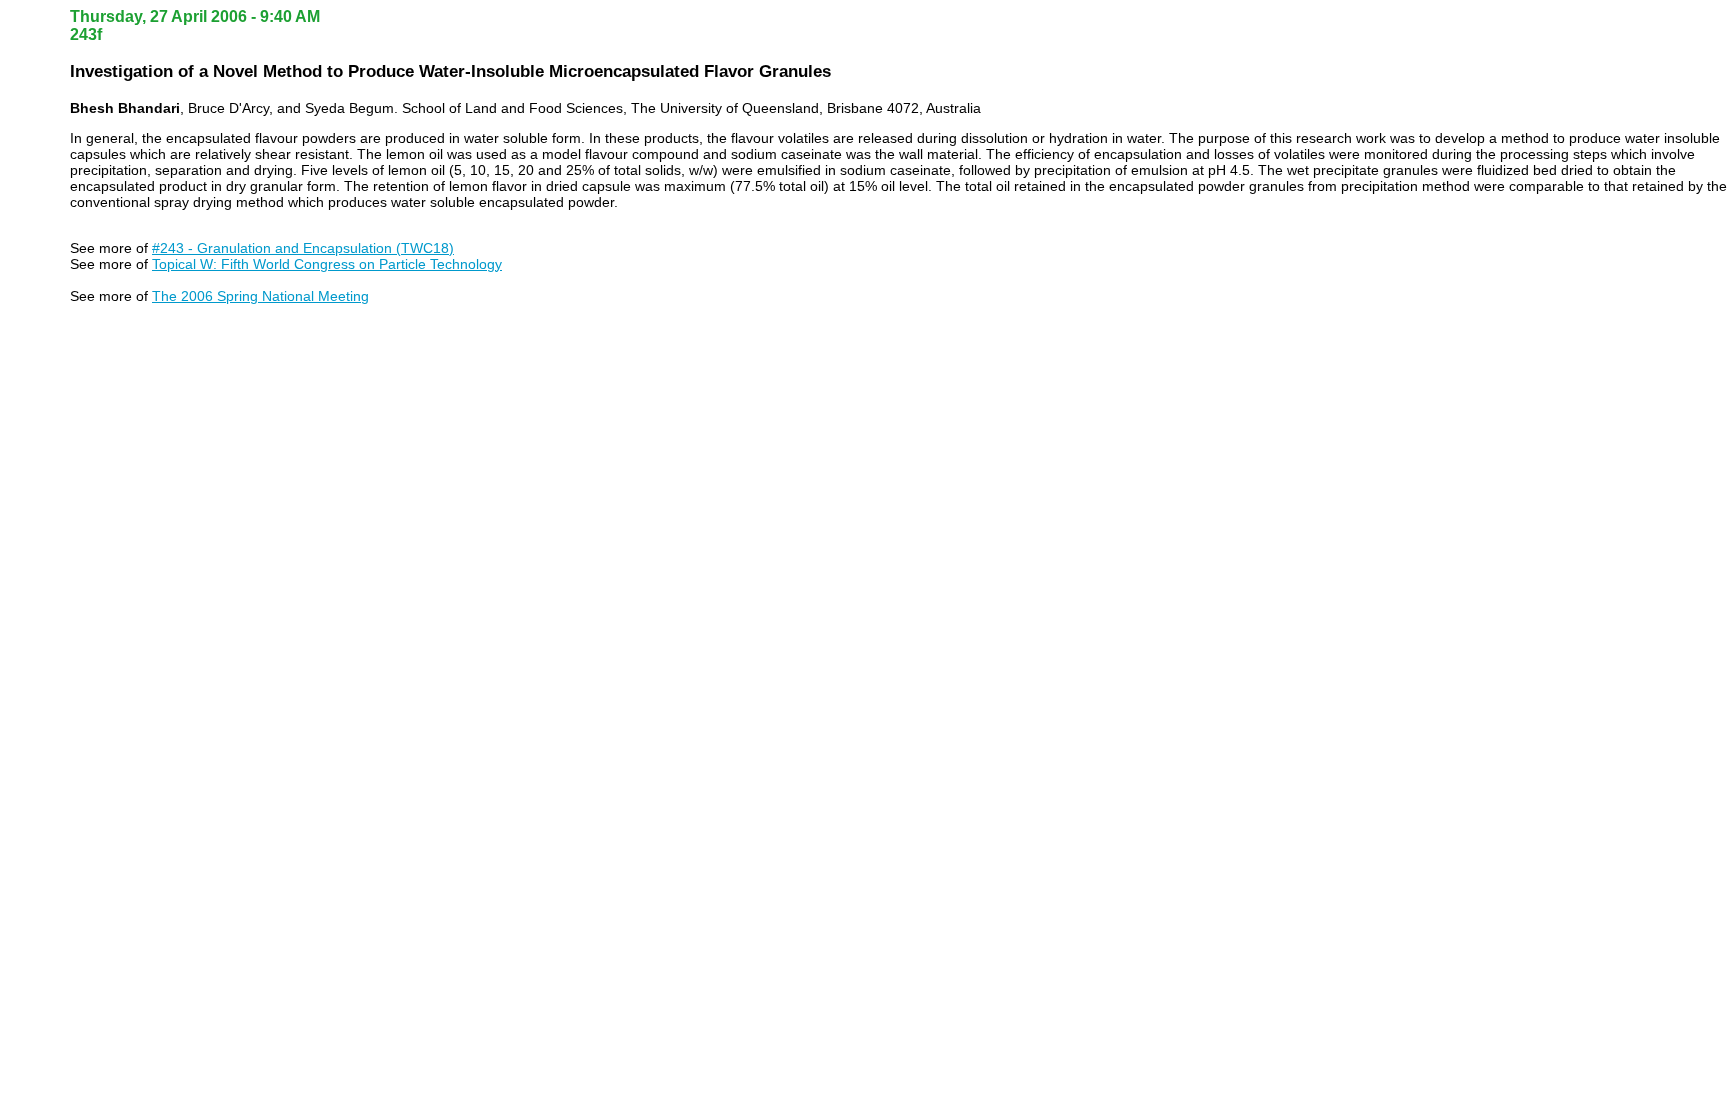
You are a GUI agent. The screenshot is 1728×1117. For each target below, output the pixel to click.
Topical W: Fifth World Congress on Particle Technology (327, 264)
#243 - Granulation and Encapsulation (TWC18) (303, 248)
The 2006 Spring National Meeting (260, 296)
